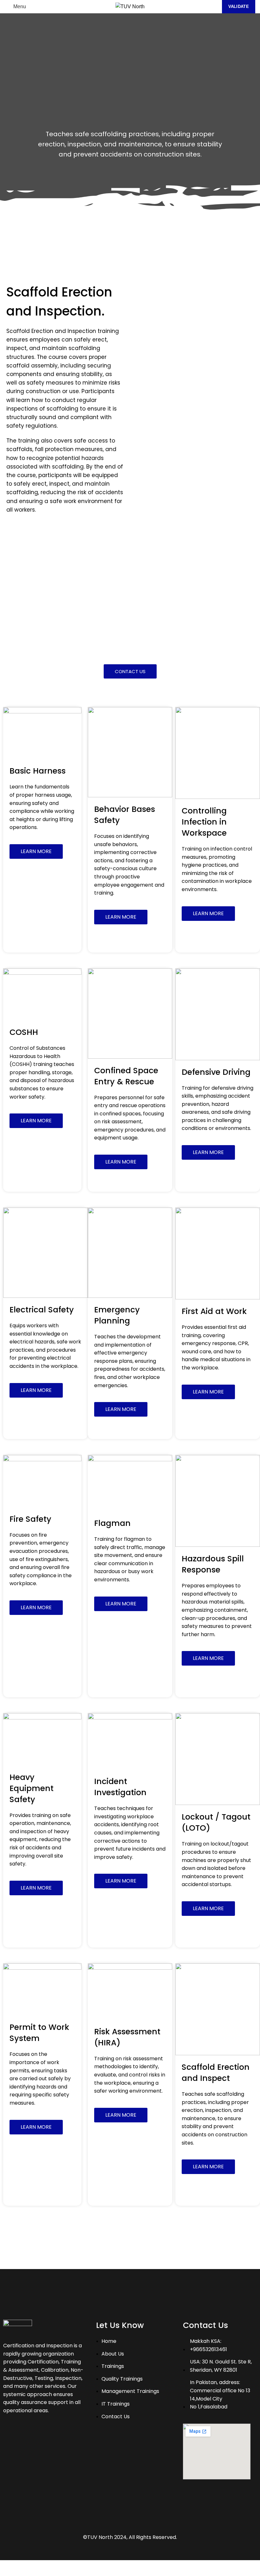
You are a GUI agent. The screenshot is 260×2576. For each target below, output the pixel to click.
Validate (239, 6)
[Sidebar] (8, 2568)
